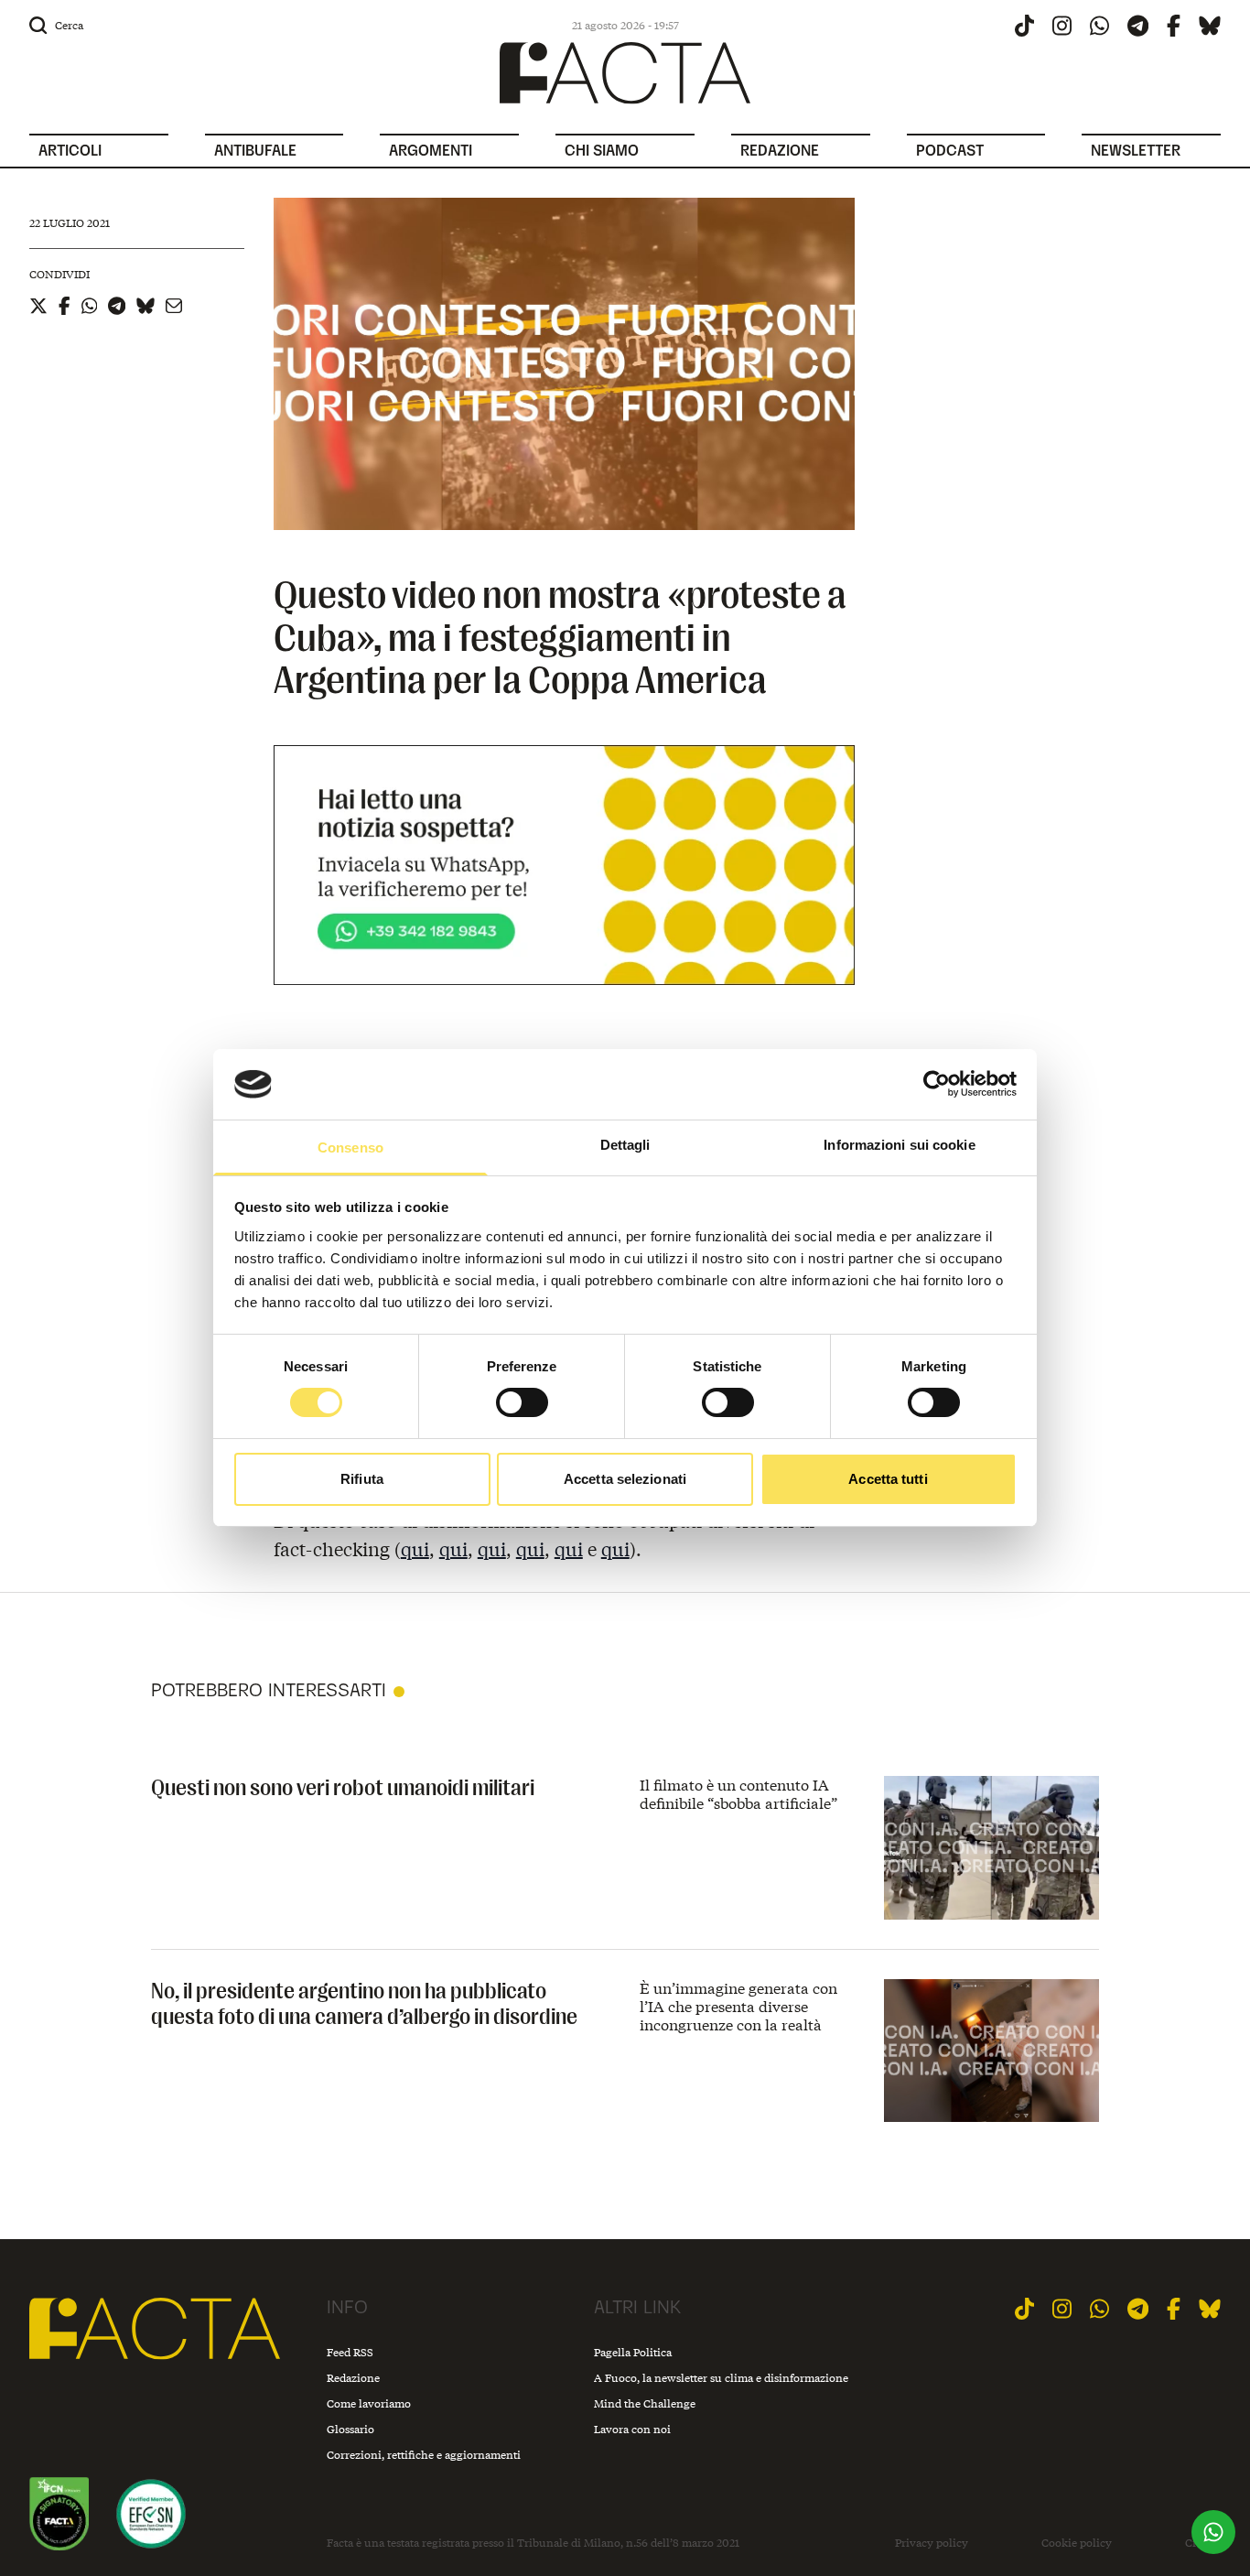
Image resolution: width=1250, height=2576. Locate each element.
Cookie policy (1077, 2543)
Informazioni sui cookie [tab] (899, 1145)
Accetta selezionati (625, 1479)
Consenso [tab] (350, 1147)
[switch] (522, 1402)
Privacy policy (932, 2543)
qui (415, 1548)
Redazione (353, 2378)
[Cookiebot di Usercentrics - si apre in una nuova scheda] (937, 1084)
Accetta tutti (888, 1479)
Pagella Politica (633, 2352)
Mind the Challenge (645, 2403)
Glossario (350, 2429)
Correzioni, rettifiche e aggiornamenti (424, 2455)
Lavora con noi (632, 2429)
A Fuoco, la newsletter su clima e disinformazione (721, 2378)
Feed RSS (350, 2352)
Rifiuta (362, 1479)
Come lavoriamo (369, 2403)
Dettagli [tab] (625, 1145)
